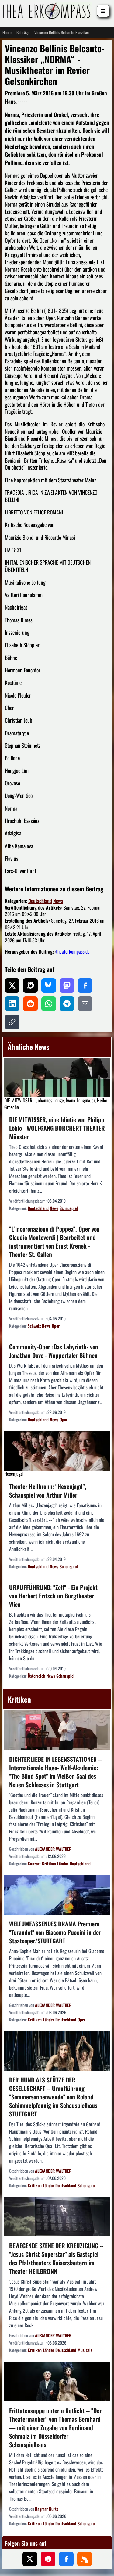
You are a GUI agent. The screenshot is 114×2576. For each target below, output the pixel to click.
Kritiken (49, 1863)
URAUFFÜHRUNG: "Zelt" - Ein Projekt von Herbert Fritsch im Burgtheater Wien (53, 1596)
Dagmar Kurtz (47, 2509)
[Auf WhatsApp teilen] (49, 1004)
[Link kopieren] (12, 1022)
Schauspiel (69, 1208)
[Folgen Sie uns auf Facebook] (66, 2559)
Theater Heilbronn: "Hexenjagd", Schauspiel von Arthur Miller (48, 1491)
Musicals (85, 2350)
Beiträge (23, 32)
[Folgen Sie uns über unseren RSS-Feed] (85, 2559)
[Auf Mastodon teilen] (67, 986)
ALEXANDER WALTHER (53, 1849)
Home (7, 32)
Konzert (34, 1863)
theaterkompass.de (73, 951)
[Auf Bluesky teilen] (49, 986)
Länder (63, 1863)
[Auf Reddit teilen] (30, 1004)
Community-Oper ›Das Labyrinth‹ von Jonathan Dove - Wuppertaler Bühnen (54, 1351)
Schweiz (34, 1326)
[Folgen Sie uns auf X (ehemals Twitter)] (30, 2559)
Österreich (36, 1676)
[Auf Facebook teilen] (85, 986)
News (58, 901)
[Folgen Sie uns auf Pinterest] (48, 2559)
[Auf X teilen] (12, 986)
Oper (56, 1326)
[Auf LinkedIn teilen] (12, 1004)
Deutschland (40, 901)
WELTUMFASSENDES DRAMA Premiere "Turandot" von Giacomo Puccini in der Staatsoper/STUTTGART (55, 1932)
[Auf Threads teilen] (30, 986)
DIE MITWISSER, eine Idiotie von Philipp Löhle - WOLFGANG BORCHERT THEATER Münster (57, 1128)
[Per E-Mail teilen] (85, 1004)
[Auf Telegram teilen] (67, 1004)
